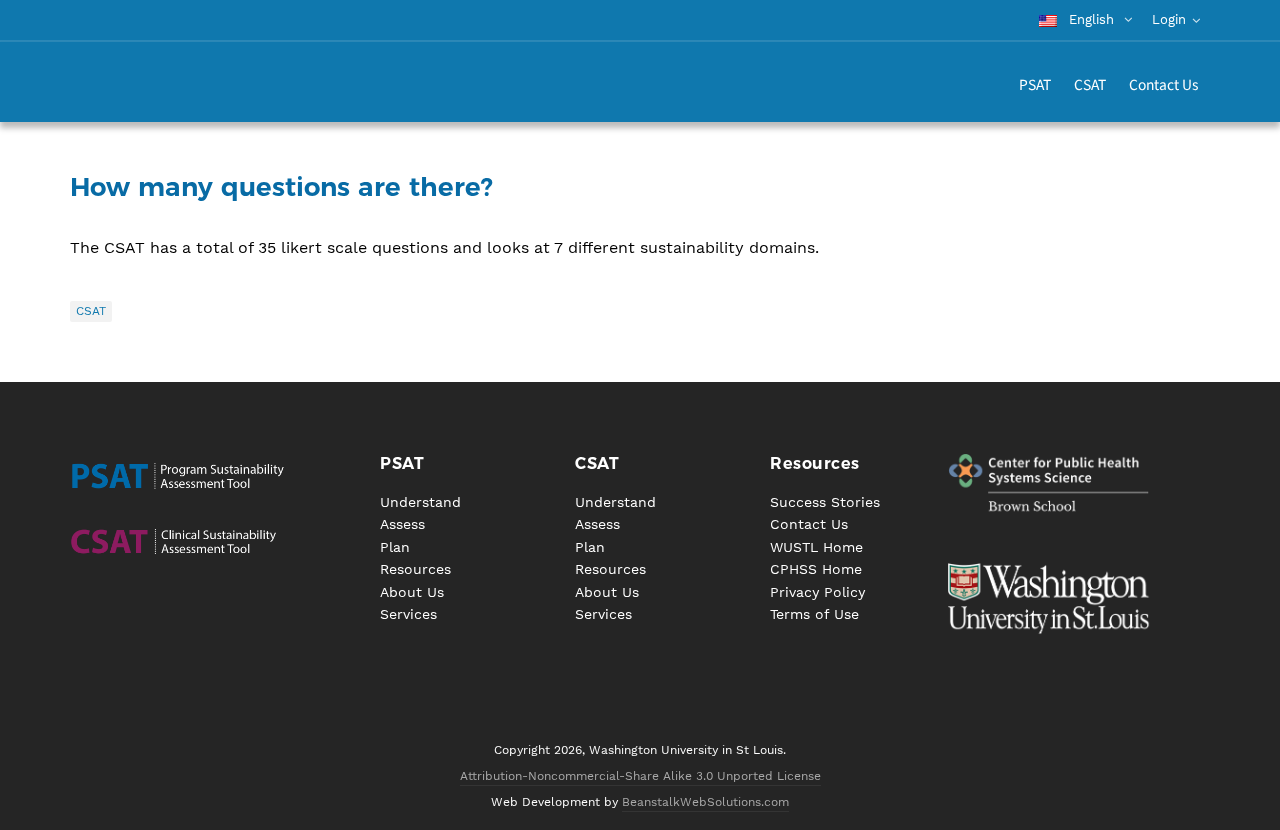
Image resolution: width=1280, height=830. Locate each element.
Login (1169, 19)
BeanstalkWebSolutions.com (705, 802)
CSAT (91, 311)
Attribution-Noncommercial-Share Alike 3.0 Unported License (640, 776)
